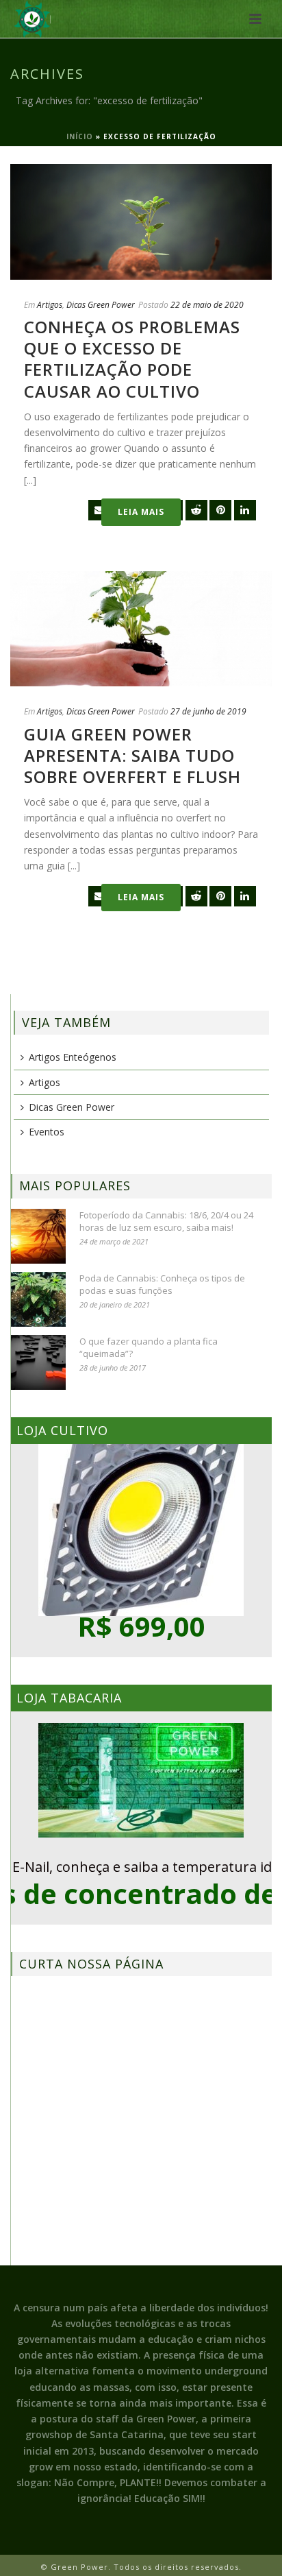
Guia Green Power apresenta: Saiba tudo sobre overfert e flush (132, 755)
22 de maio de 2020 (207, 305)
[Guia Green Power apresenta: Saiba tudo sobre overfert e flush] (141, 629)
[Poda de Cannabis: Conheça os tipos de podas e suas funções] (38, 1299)
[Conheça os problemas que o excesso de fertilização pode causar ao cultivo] (141, 222)
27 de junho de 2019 (208, 711)
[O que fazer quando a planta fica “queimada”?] (38, 1362)
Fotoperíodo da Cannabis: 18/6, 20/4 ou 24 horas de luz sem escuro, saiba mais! (166, 1221)
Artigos (50, 305)
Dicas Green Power (101, 305)
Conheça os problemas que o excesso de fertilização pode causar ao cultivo (132, 359)
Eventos (47, 1132)
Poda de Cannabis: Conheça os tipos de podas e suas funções (162, 1284)
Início (80, 136)
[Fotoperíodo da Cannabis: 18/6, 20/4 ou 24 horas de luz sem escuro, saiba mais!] (38, 1236)
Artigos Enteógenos (73, 1057)
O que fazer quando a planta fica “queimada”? (149, 1347)
